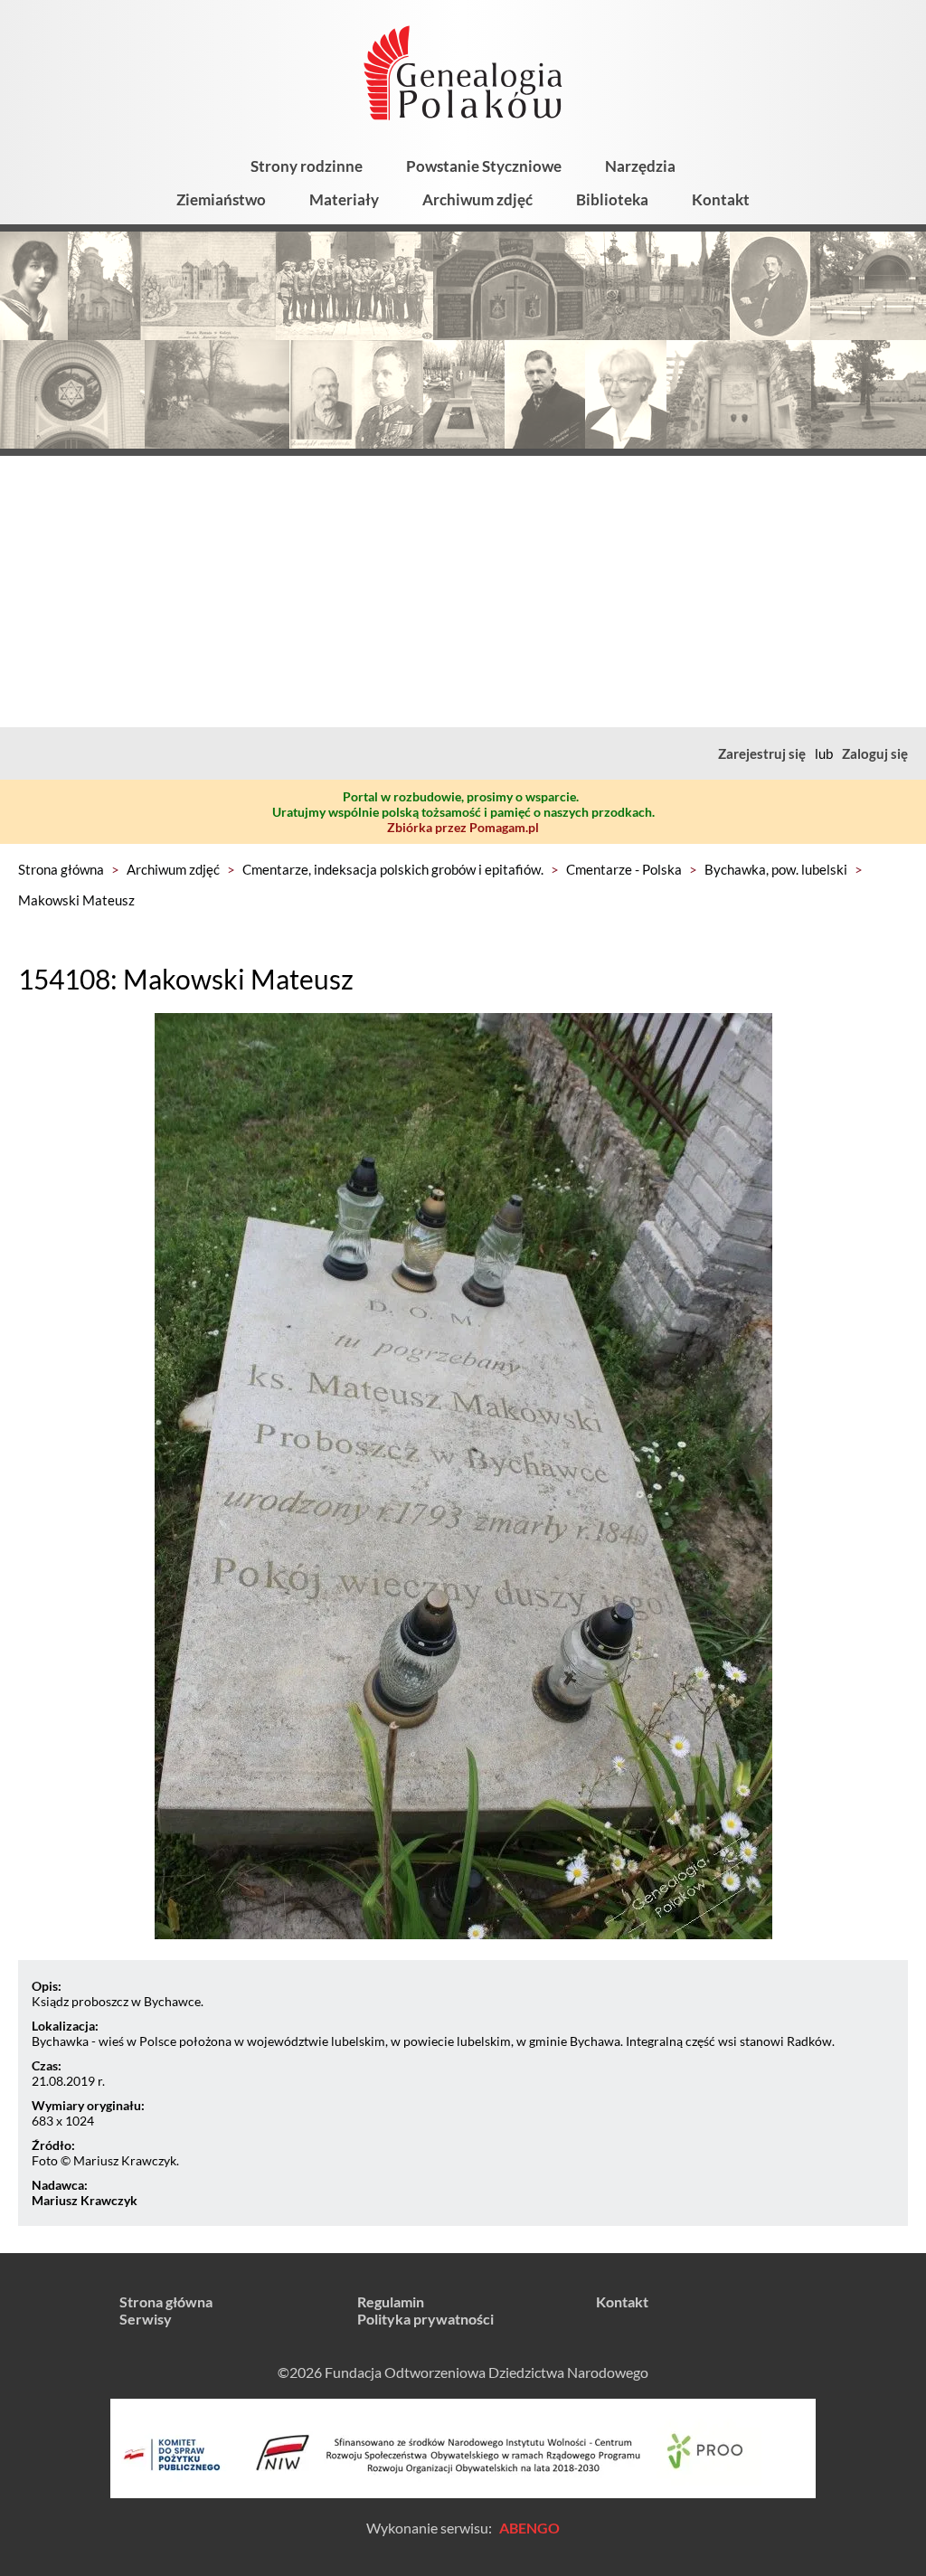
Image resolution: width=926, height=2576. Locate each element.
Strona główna (61, 869)
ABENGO (529, 2528)
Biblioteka (612, 199)
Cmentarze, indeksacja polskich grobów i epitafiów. (393, 869)
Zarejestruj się (762, 753)
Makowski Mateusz (76, 900)
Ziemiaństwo (221, 199)
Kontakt (721, 199)
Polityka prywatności (425, 2319)
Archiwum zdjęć (477, 199)
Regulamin (391, 2301)
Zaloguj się (875, 753)
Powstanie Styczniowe (484, 166)
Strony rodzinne (307, 166)
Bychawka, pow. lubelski (776, 869)
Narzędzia (640, 166)
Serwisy (146, 2319)
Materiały (344, 199)
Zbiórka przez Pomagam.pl (463, 827)
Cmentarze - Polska (624, 869)
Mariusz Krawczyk (85, 2200)
